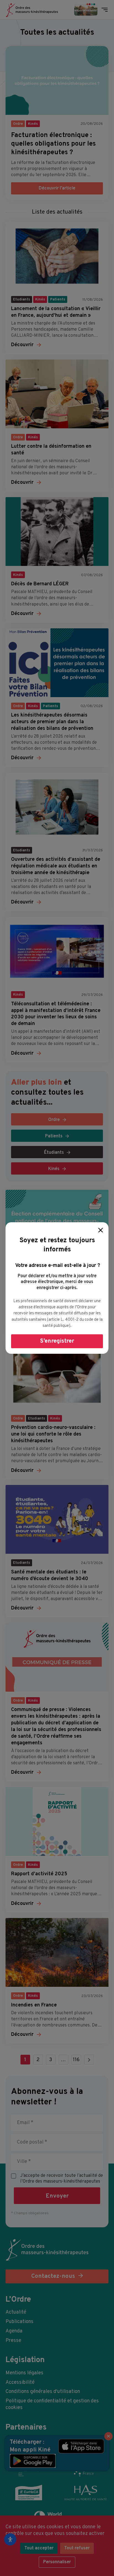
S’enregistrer (57, 1341)
